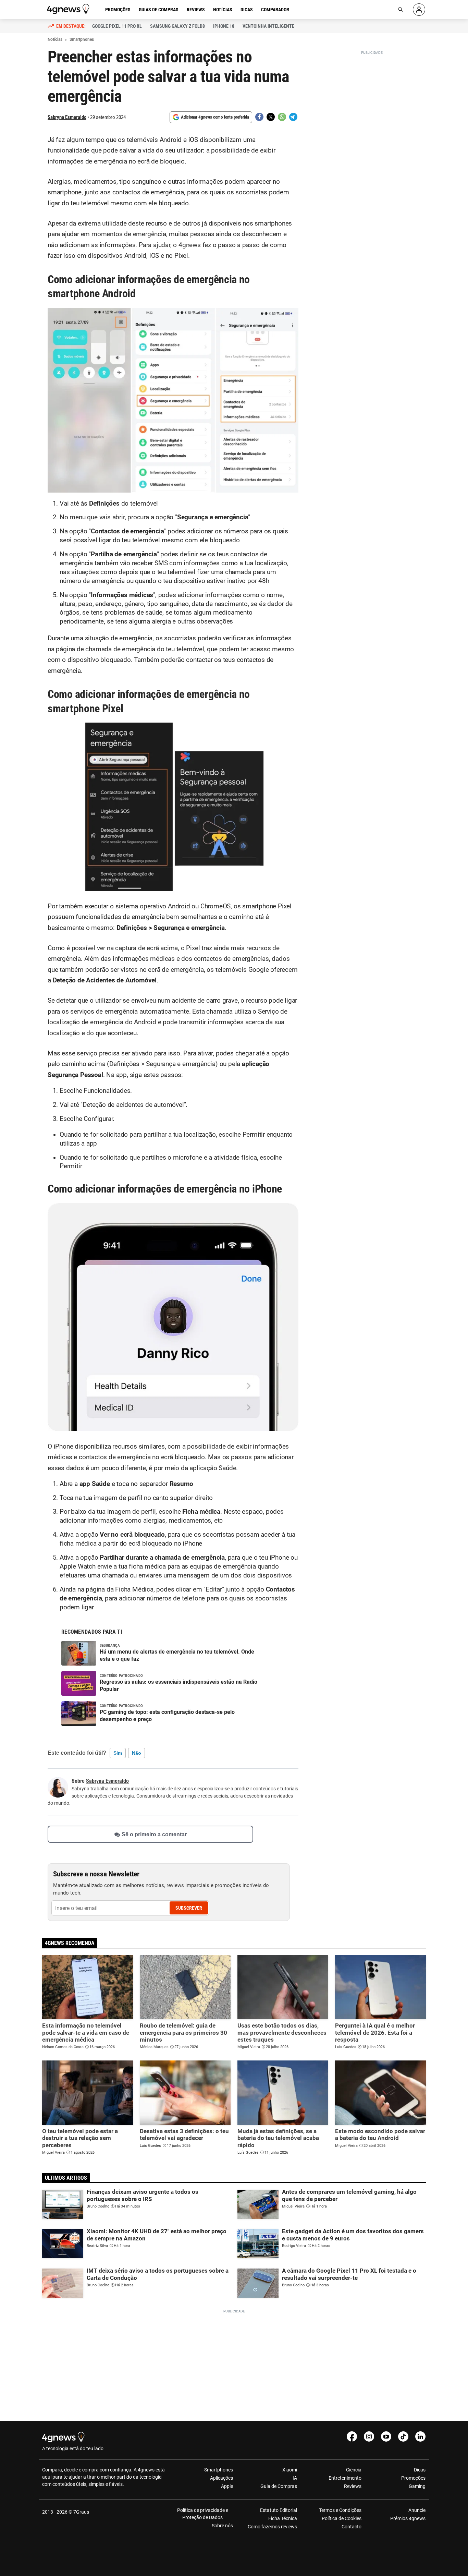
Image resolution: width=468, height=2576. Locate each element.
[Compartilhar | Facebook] (259, 117)
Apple (227, 2486)
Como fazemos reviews (272, 2527)
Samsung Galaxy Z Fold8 (177, 26)
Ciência (354, 2470)
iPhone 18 (224, 26)
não (137, 1753)
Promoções (118, 10)
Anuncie (417, 2510)
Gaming (417, 2486)
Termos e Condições (340, 2510)
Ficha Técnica (283, 2518)
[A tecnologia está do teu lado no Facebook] (352, 2436)
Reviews (196, 10)
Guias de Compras (159, 10)
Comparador (275, 10)
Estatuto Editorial (279, 2510)
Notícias (223, 10)
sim (118, 1753)
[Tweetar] (271, 117)
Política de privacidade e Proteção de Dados (203, 2514)
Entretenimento (345, 2478)
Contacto (351, 2527)
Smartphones (219, 2470)
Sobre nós (222, 2526)
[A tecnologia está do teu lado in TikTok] (403, 2436)
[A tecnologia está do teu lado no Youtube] (386, 2436)
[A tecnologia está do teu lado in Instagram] (369, 2436)
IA (295, 2478)
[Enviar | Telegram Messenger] (293, 117)
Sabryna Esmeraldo (67, 117)
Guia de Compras (279, 2486)
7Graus (81, 2512)
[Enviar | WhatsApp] (282, 117)
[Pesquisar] (401, 10)
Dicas (247, 10)
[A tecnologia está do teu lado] (69, 9)
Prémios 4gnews (408, 2518)
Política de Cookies (341, 2518)
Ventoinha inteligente (268, 26)
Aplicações (221, 2478)
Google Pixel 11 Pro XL (117, 26)
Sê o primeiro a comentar (154, 1834)
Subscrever (189, 1908)
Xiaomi (290, 2470)
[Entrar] (419, 10)
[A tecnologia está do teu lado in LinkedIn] (420, 2436)
